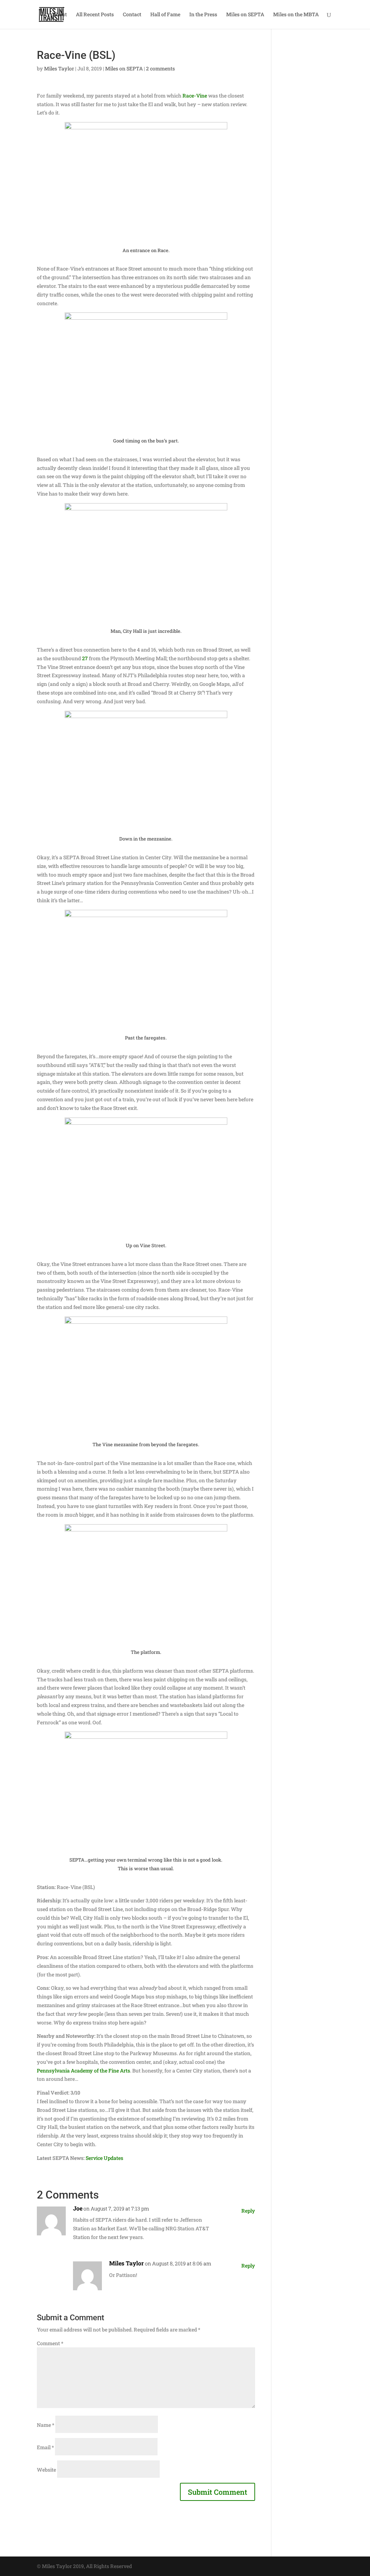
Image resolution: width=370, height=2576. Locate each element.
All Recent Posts (95, 15)
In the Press (203, 15)
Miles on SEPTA (245, 15)
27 (85, 658)
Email (45, 2447)
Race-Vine (195, 96)
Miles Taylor (59, 68)
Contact (132, 15)
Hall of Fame (165, 15)
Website (46, 2470)
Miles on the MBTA (296, 15)
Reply (248, 2211)
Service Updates (104, 2158)
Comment (50, 2343)
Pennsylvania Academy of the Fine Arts (83, 2071)
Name (46, 2425)
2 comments (160, 68)
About (60, 15)
